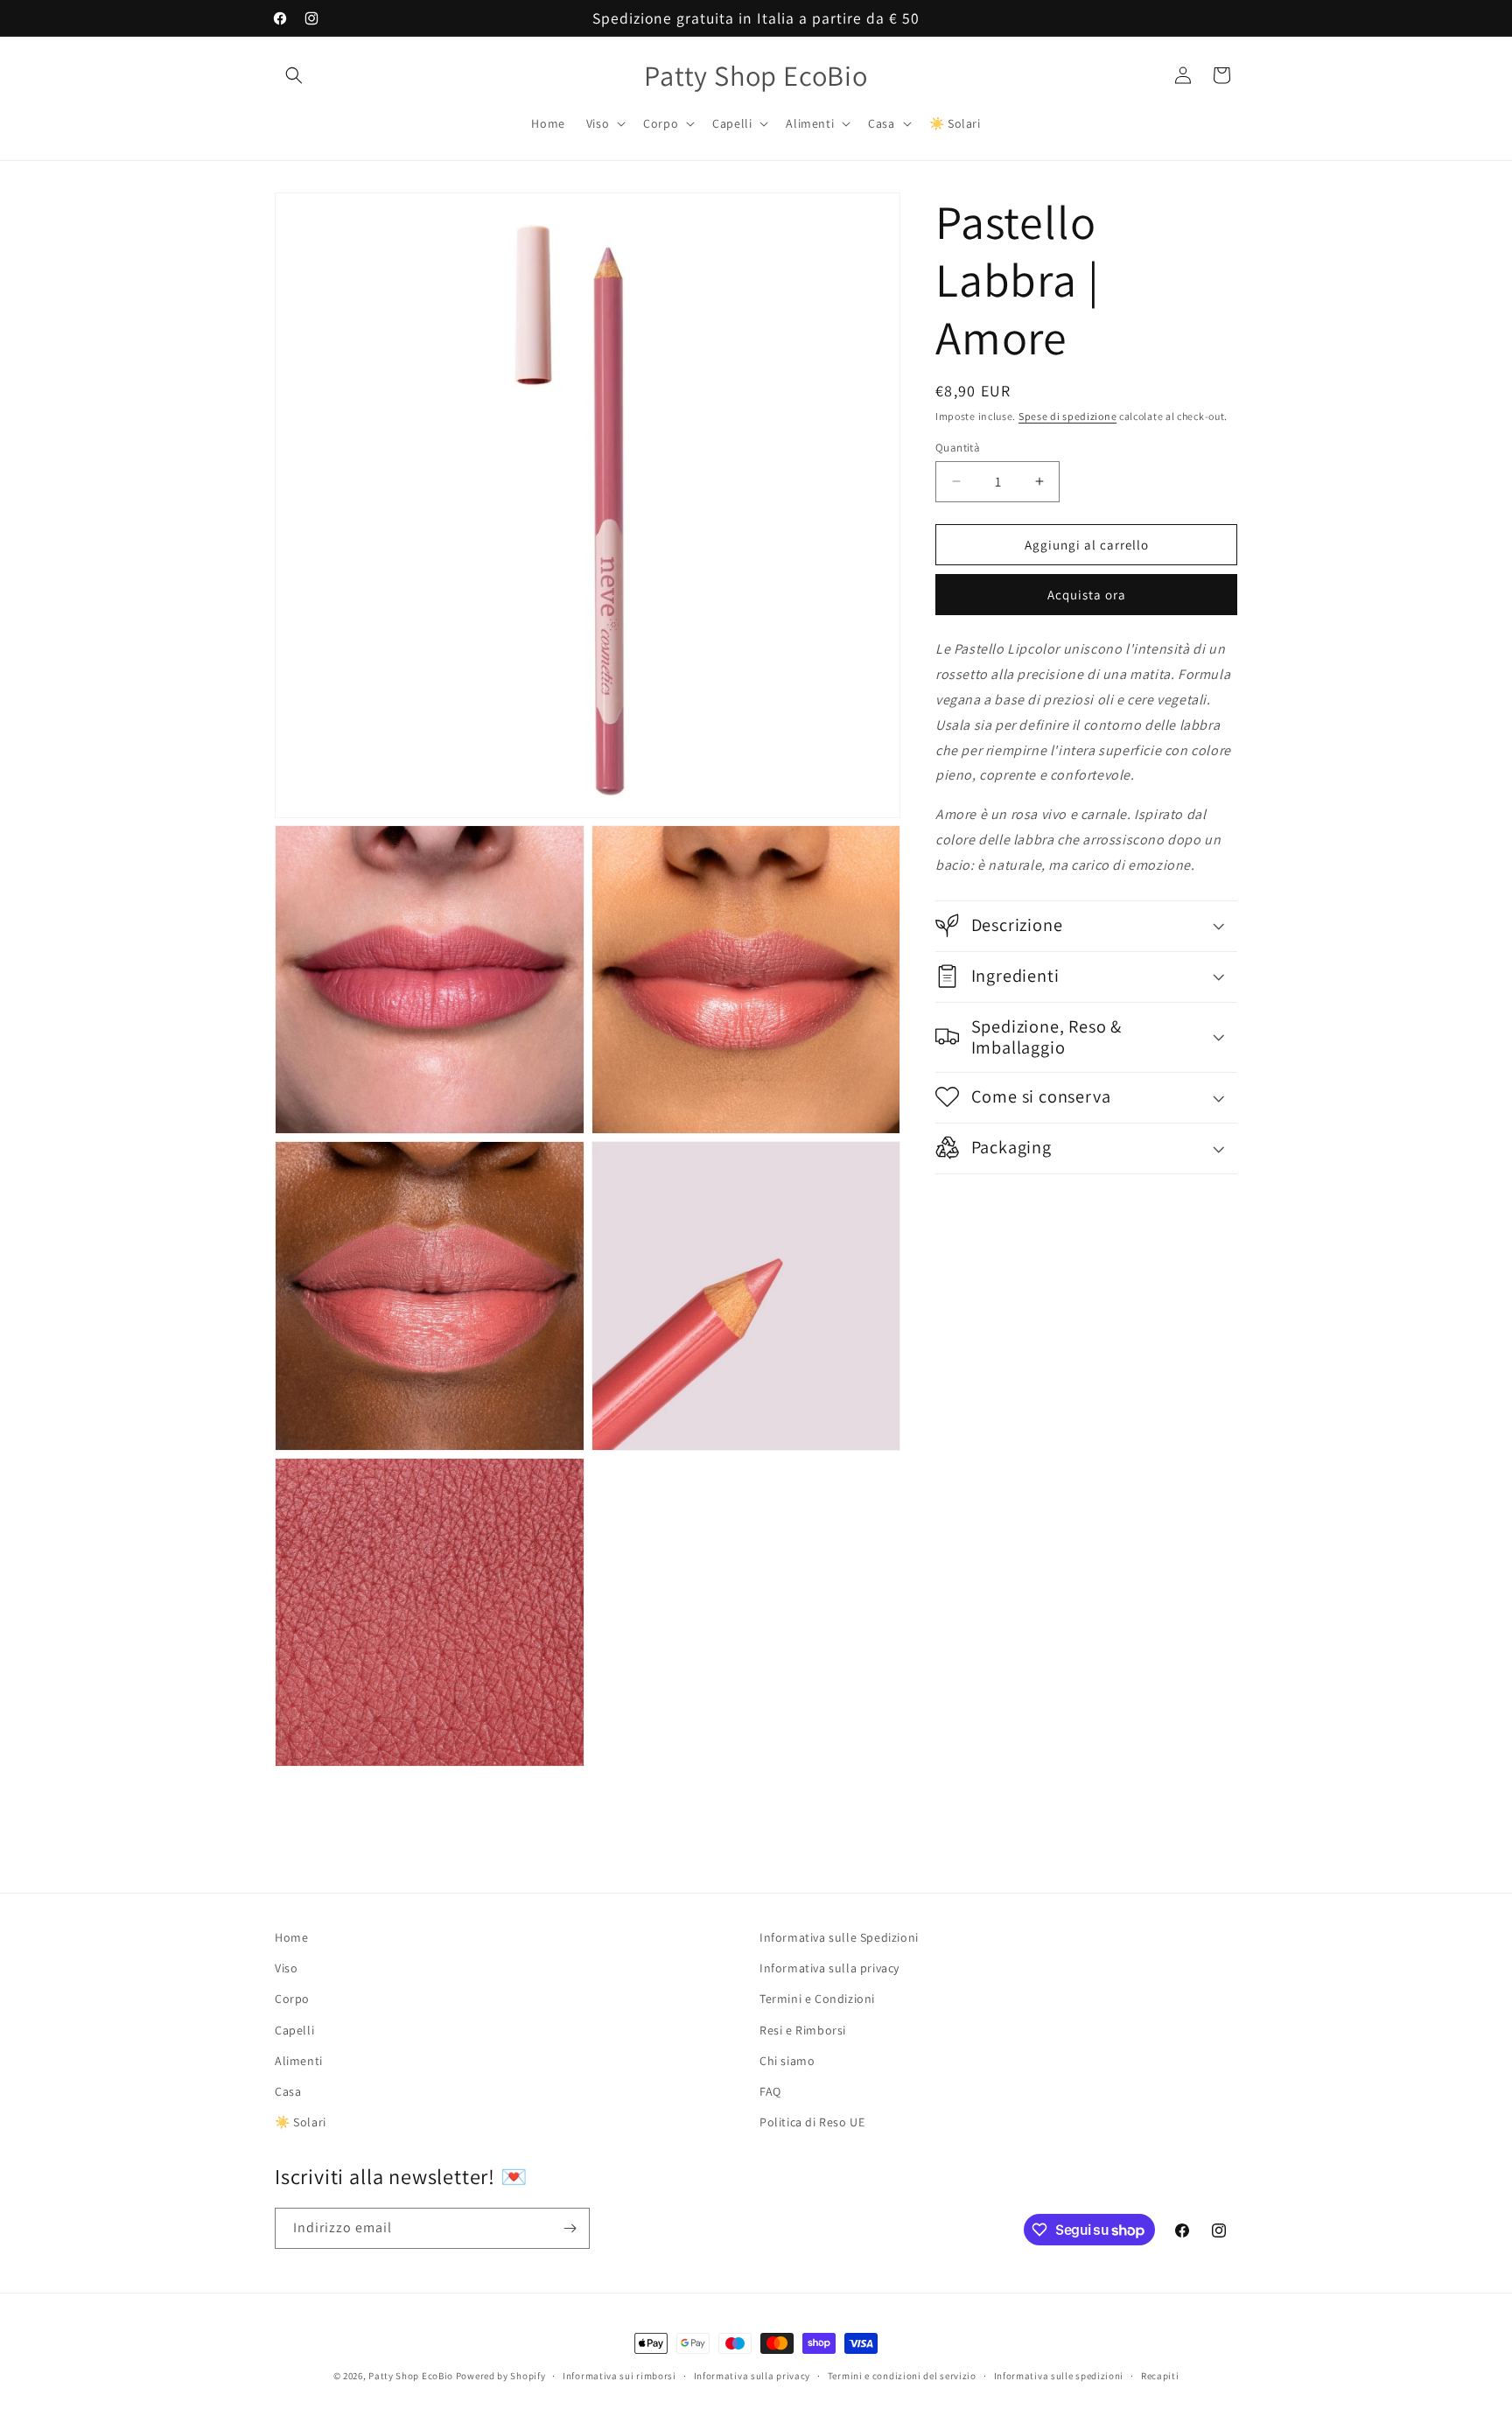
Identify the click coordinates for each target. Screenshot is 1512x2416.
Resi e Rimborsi (803, 2030)
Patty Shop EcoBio (411, 2376)
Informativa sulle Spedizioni (839, 1937)
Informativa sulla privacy (829, 1968)
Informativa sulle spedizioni (1059, 2376)
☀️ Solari (301, 2122)
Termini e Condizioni (817, 1999)
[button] (294, 75)
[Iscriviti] (570, 2228)
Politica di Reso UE (812, 2122)
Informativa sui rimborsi (619, 2376)
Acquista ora (1087, 594)
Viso (286, 1968)
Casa (288, 2091)
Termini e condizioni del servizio (902, 2376)
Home (291, 1937)
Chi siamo (787, 2061)
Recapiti (1160, 2376)
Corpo (292, 1999)
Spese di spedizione (1067, 416)
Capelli (294, 2030)
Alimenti (299, 2061)
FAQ (770, 2091)
